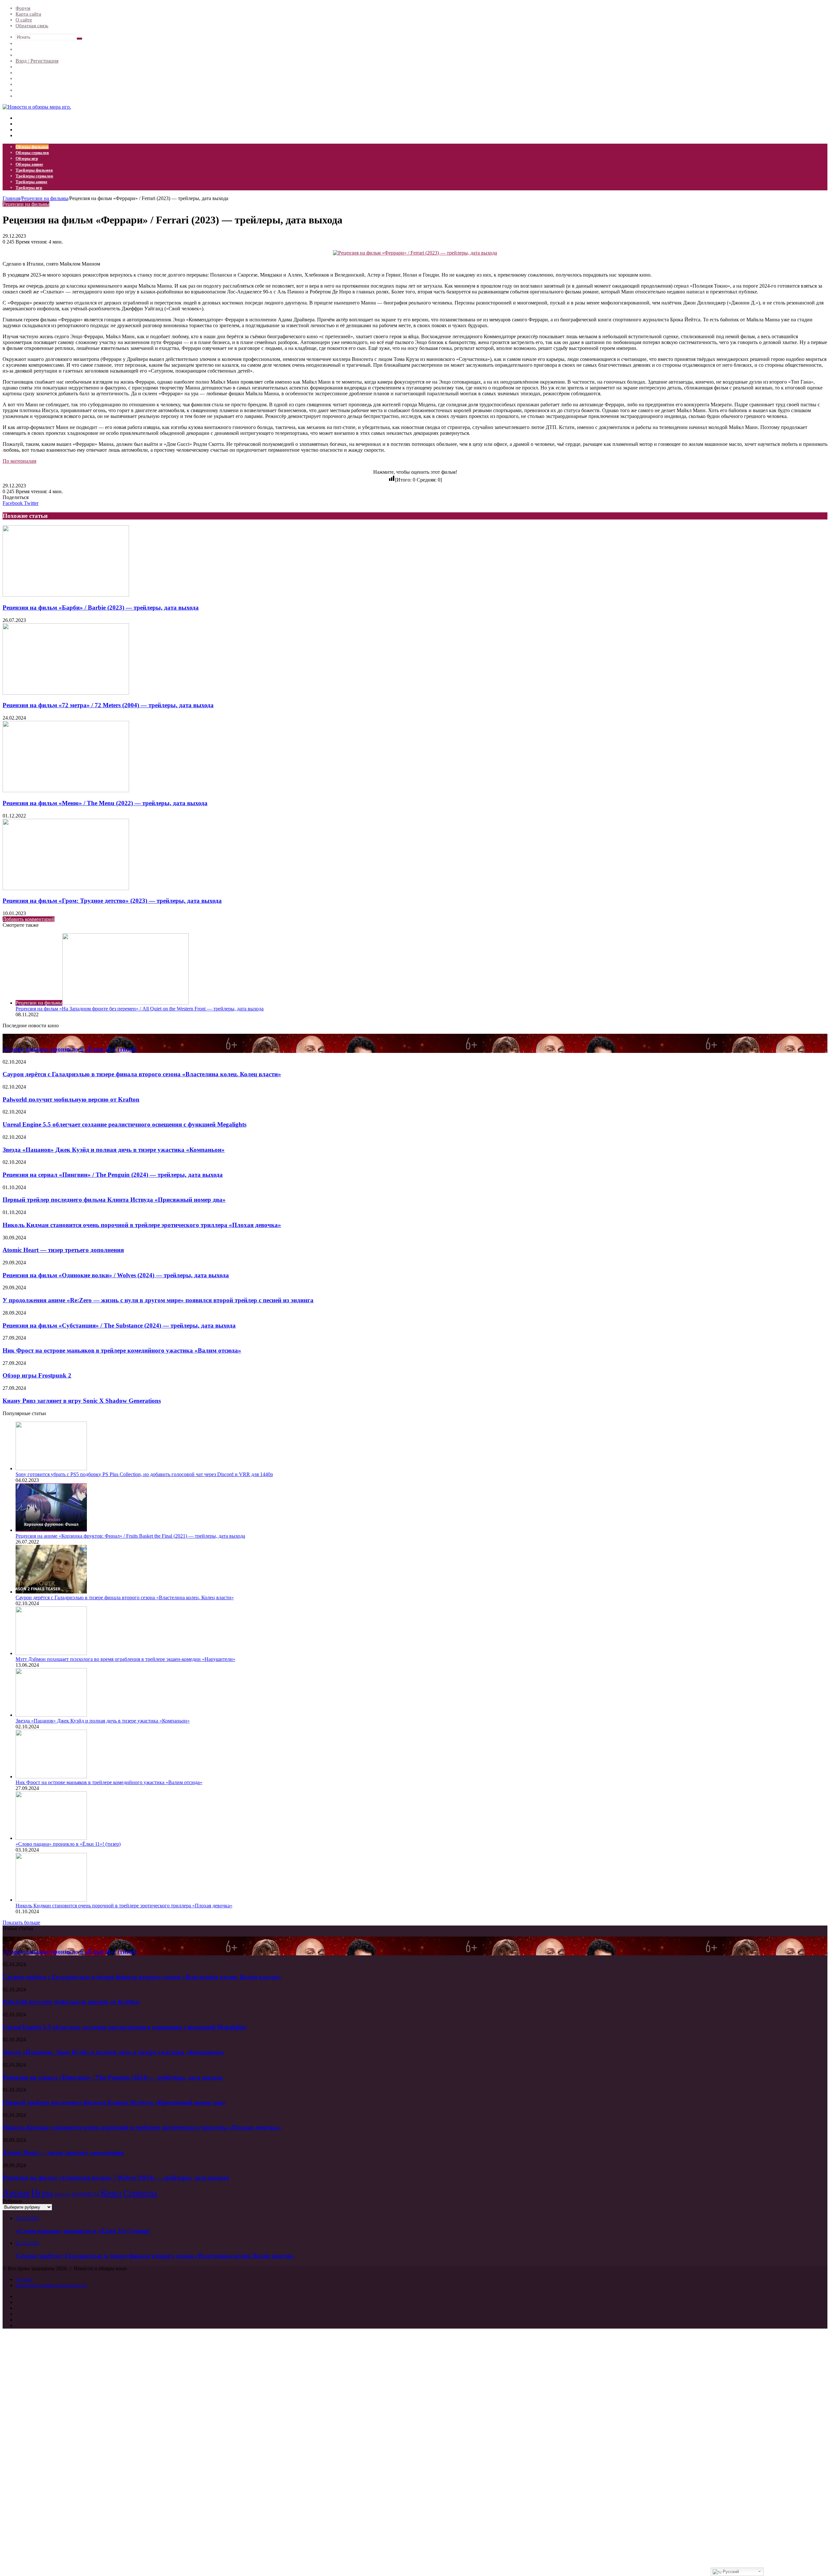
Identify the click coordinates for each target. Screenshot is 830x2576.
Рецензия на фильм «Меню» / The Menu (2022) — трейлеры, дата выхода (105, 803)
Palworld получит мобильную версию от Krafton (71, 1099)
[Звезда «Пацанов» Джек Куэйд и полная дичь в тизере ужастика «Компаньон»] (51, 1715)
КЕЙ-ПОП (62, 2195)
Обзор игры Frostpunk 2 (37, 1375)
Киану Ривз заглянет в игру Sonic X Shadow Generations (82, 1401)
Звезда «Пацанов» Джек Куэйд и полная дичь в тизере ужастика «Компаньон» (114, 1150)
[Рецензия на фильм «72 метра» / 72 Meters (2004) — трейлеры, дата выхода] (66, 693)
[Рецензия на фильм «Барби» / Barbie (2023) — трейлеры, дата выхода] (66, 595)
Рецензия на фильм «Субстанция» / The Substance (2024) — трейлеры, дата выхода (119, 1325)
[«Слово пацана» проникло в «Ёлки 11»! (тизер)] (51, 1838)
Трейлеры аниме (31, 182)
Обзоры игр (27, 158)
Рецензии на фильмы (45, 198)
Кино (111, 2193)
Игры (42, 2193)
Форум (23, 8)
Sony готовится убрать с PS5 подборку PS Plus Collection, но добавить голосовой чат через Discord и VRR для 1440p (144, 1474)
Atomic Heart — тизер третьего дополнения (63, 1250)
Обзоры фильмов (32, 147)
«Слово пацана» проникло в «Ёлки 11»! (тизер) (70, 1049)
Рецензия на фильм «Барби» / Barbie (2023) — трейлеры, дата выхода (101, 608)
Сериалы (140, 2193)
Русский (730, 2572)
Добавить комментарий (29, 919)
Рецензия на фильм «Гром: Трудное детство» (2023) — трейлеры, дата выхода (112, 901)
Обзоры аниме (29, 164)
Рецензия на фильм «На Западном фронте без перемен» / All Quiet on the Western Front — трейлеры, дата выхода (140, 1009)
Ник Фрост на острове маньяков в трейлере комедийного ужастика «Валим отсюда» (122, 1350)
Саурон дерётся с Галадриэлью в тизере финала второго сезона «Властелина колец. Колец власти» (142, 1074)
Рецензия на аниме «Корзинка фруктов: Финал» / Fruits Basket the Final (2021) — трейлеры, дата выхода (130, 1536)
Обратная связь (32, 26)
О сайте (24, 20)
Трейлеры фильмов (34, 170)
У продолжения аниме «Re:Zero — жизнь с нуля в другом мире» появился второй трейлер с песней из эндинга (158, 1300)
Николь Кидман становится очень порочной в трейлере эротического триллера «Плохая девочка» (142, 1225)
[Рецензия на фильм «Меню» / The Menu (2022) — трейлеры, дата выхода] (66, 790)
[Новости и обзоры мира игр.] (37, 107)
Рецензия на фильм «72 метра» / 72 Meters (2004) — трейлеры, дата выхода (108, 705)
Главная (11, 198)
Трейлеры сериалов (34, 176)
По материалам (19, 461)
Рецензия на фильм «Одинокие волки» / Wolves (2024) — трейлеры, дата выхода (116, 1275)
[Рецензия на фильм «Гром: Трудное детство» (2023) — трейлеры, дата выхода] (66, 888)
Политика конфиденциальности (51, 2285)
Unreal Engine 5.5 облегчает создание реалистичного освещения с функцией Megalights (124, 1124)
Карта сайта (28, 14)
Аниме (16, 2193)
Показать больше (21, 1922)
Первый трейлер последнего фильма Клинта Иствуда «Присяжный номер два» (114, 1200)
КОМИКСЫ (85, 2194)
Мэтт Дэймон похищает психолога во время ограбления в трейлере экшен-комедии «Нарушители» (125, 1659)
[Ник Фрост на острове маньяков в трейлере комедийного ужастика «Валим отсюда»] (51, 1777)
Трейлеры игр (29, 188)
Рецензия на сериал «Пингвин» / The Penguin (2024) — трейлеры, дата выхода (113, 1175)
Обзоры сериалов (32, 153)
